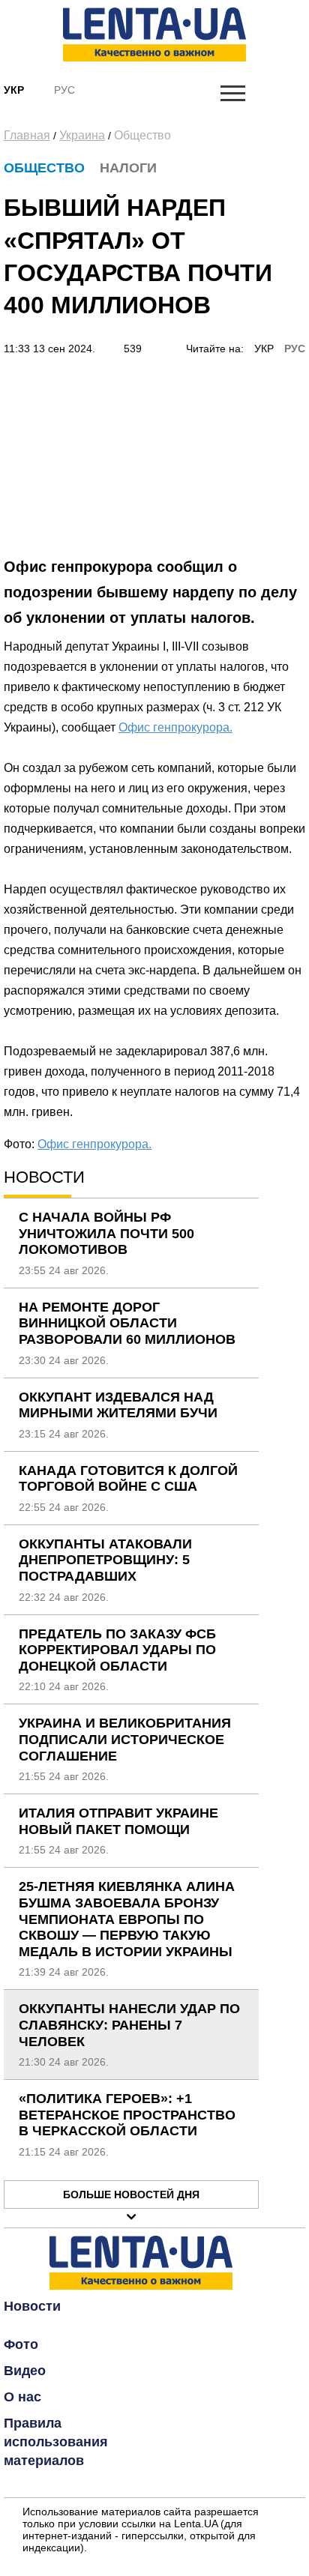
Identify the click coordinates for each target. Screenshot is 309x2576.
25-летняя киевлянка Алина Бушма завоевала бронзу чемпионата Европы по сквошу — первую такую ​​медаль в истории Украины (127, 1919)
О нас (22, 2397)
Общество (142, 135)
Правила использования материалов (56, 2442)
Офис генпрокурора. (175, 727)
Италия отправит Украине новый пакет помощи (118, 1821)
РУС (295, 349)
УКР (264, 349)
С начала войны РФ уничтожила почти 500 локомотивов (106, 1233)
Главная (27, 135)
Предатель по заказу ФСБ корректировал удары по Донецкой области (117, 1650)
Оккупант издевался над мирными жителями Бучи (118, 1405)
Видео (25, 2371)
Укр (14, 90)
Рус (64, 90)
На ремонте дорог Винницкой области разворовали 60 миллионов (127, 1323)
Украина (82, 135)
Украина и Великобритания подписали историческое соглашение (125, 1739)
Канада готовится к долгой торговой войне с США (128, 1479)
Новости (32, 2306)
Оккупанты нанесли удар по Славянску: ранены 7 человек (129, 2025)
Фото (21, 2344)
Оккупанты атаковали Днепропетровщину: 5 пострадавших (105, 1560)
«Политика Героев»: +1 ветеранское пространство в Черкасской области (127, 2115)
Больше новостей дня (131, 2195)
